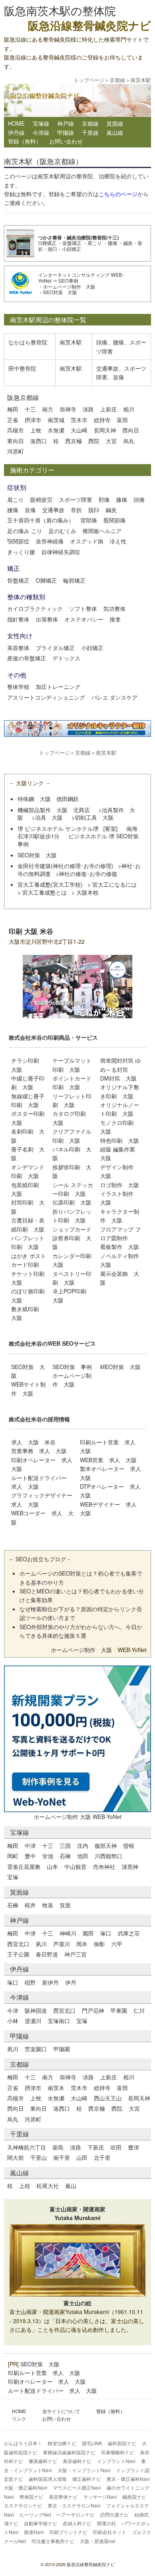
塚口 (106, 1933)
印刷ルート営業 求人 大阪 (44, 2373)
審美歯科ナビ (43, 2461)
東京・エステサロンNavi (74, 2505)
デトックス (66, 658)
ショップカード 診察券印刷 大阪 (72, 1238)
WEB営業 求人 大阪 (108, 1460)
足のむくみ (62, 531)
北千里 (102, 2157)
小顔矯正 (72, 249)
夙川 (41, 1944)
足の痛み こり (25, 531)
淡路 (88, 409)
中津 (30, 1845)
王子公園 (18, 1954)
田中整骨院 (22, 368)
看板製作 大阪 (120, 1247)
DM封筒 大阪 (118, 1078)
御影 (99, 1944)
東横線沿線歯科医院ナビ (69, 2452)
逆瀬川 (33, 2021)
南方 (48, 409)
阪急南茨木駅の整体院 (60, 10)
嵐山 (71, 2186)
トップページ (89, 80)
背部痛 (89, 520)
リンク (19, 2418)
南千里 (62, 2157)
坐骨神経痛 (50, 541)
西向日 (131, 430)
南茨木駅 (141, 80)
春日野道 (47, 1954)
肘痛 (104, 499)
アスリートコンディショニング (46, 697)
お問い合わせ (66, 141)
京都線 (117, 80)
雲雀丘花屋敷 (24, 1867)
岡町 (13, 1856)
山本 (52, 1867)
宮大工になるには (114, 884)
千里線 (90, 132)
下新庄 (96, 2147)
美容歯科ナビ (77, 2461)
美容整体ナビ (63, 2497)
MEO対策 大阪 (120, 1367)
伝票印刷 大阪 (72, 1202)
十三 (30, 409)
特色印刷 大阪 (120, 1140)
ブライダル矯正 (55, 648)
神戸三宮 (76, 1954)
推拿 (115, 619)
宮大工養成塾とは (45, 892)
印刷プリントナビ (68, 2532)
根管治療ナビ (62, 2443)
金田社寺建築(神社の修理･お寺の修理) (65, 866)
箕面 (65, 1905)
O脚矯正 (47, 243)
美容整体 (18, 648)
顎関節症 (18, 541)
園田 (88, 1933)
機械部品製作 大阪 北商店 (54, 810)
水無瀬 (56, 430)
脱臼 (52, 249)
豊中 (30, 1856)
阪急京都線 (23, 397)
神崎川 (68, 1933)
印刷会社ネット (110, 2532)
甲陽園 (62, 2049)
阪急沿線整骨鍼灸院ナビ (91, 2564)
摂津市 (33, 420)
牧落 (48, 1905)
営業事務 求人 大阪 (39, 1451)
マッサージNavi (100, 2497)
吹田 (116, 2147)
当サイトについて (61, 2411)
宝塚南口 (59, 2021)
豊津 (134, 2147)
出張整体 (47, 619)
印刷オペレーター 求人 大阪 (47, 2381)
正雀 (13, 420)
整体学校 (18, 687)
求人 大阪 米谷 (33, 1442)
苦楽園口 (36, 2049)
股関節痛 (114, 520)
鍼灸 (128, 243)
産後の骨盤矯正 (27, 658)
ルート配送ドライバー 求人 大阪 (52, 2390)
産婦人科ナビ (77, 2523)
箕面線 (115, 123)
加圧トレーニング (58, 687)
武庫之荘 (129, 1933)
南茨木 (56, 2088)
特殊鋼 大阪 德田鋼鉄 (48, 799)
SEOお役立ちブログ (41, 1559)
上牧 (36, 430)
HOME (16, 123)
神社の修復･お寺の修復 (88, 874)
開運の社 (107, 2523)
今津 (13, 2010)
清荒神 (130, 1867)
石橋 (65, 1856)
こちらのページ (118, 194)
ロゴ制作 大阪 (120, 1185)
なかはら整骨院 (28, 342)
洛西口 (39, 441)
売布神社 (104, 1867)
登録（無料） (25, 141)
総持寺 (102, 420)
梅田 (13, 409)
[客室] (110, 828)
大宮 (111, 441)
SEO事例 (68, 280)
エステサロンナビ (23, 2505)
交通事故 (107, 368)
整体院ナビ (31, 2497)
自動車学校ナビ (41, 2523)
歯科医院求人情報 (48, 2479)
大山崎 (79, 430)
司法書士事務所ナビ (53, 2541)
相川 (129, 409)
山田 (82, 2157)
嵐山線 (115, 132)
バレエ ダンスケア (114, 697)
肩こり (95, 243)
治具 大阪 (49, 817)
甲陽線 (66, 132)
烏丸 (129, 441)
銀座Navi (34, 2532)
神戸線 (66, 123)
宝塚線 (41, 123)
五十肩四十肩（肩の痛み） (41, 520)
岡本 (82, 1944)
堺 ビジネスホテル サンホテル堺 (58, 828)
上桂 (25, 2186)
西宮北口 (18, 1944)
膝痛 (122, 499)
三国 (65, 1845)
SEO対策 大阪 (60, 292)
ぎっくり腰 (21, 552)
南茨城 (56, 420)
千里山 (39, 2157)
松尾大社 (48, 2186)
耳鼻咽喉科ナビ (118, 2452)
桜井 (30, 1905)
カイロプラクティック (35, 608)
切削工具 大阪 (94, 817)
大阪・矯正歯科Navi (26, 2487)
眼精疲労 (41, 499)
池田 (83, 1856)
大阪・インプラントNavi (84, 2470)
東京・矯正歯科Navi (128, 2479)
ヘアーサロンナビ (76, 2514)
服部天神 (106, 1845)
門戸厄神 (93, 2010)
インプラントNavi (116, 2461)
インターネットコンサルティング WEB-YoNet (81, 277)
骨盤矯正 (72, 243)
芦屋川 (62, 1944)
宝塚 (13, 1877)
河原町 (15, 451)
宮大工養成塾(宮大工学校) (50, 884)
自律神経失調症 (61, 552)
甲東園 (119, 2010)
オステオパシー (84, 619)
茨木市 (79, 420)
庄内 (83, 1845)
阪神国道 (36, 2010)
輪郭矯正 (74, 580)
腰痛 (112, 243)
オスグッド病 (87, 541)
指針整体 (18, 619)
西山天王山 (108, 2098)
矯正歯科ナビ (87, 2479)
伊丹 (71, 1982)
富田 (122, 420)
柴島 (58, 2147)
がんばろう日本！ (23, 2443)
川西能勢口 (108, 1856)
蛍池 (48, 1856)
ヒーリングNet (35, 2514)
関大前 (15, 2157)
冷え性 (118, 541)
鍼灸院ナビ (134, 2497)
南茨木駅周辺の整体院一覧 (48, 320)
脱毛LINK (92, 2443)
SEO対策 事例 (72, 1367)
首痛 (118, 377)
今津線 (41, 132)
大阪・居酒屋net (98, 2541)
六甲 (117, 1944)
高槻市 (15, 430)
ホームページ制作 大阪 (69, 286)
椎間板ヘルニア (102, 531)
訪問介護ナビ (114, 2514)
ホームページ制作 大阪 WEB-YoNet (78, 1817)
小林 (13, 2021)
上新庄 (108, 409)
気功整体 (114, 608)
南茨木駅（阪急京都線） (43, 161)
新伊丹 (50, 1982)
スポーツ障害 (76, 499)
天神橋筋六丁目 (27, 2147)
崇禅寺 (68, 409)
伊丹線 (16, 132)
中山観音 (76, 1867)
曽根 (129, 1845)
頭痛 (102, 342)
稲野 (30, 1982)
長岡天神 (105, 430)
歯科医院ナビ (122, 2443)
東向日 (15, 441)
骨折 (76, 510)
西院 (94, 441)
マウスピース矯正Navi (77, 2487)
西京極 (74, 441)
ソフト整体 (83, 608)
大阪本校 (87, 892)
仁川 (139, 2010)
